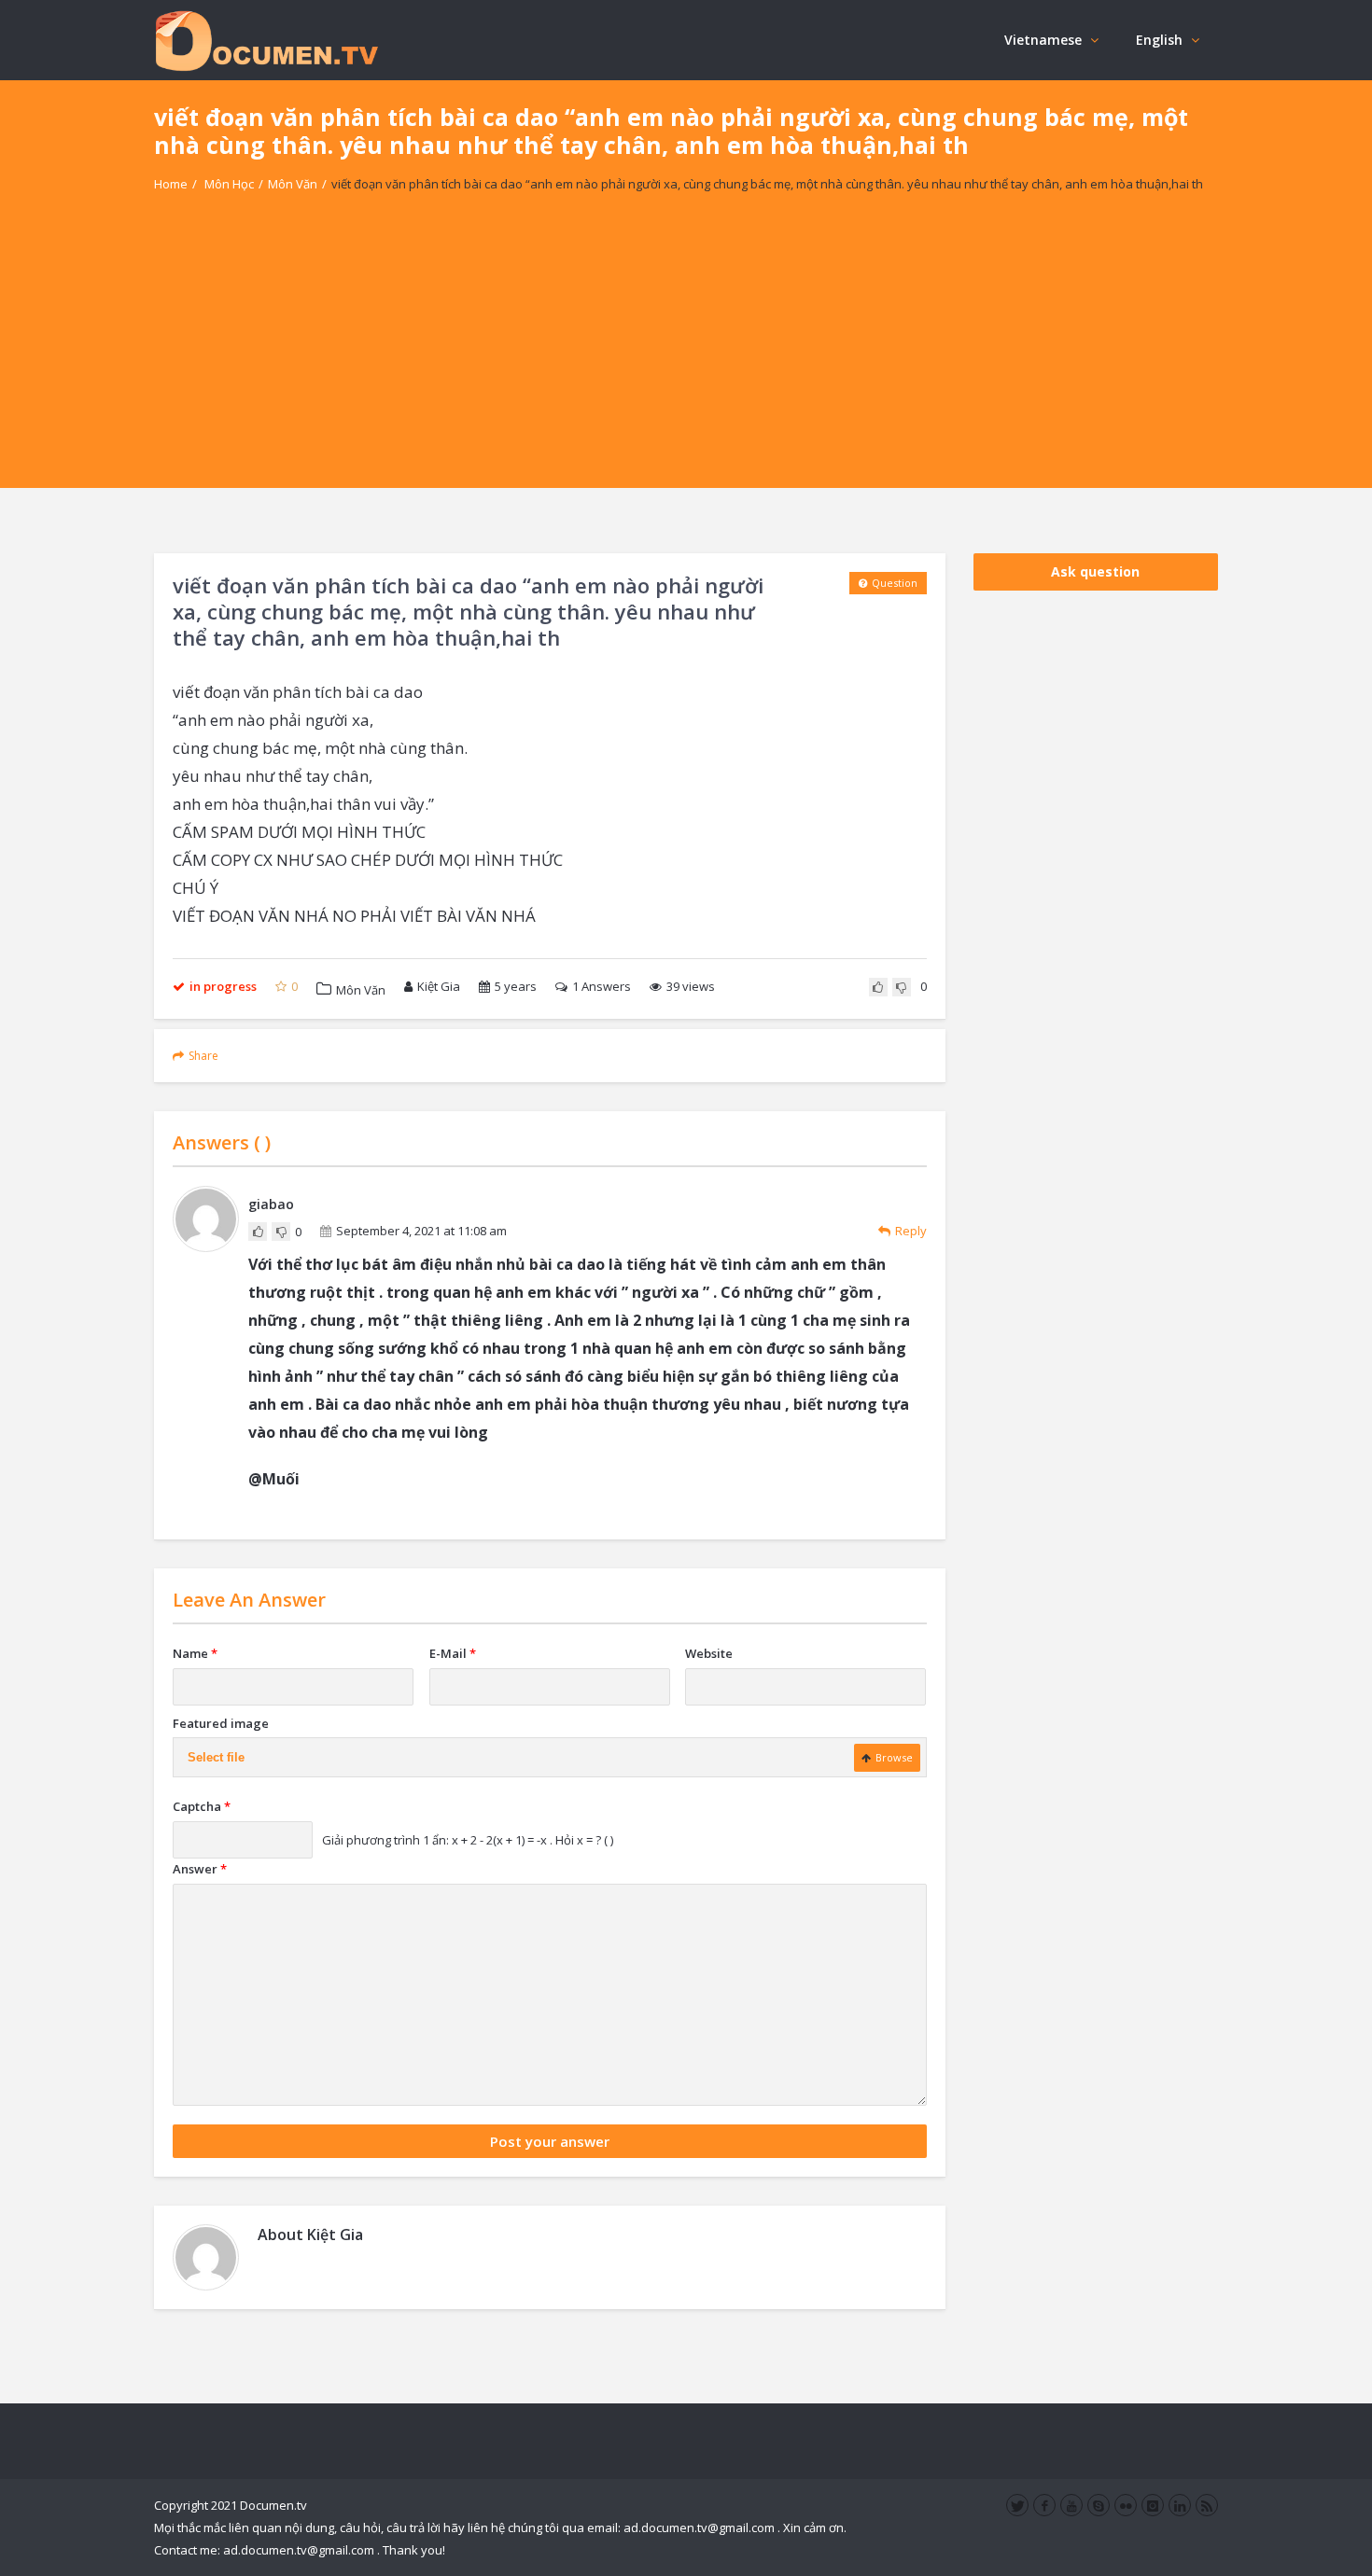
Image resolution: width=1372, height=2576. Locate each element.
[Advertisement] (686, 357)
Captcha (202, 1806)
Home (171, 184)
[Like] (878, 987)
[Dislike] (902, 987)
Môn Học (229, 184)
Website (709, 1653)
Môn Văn (293, 184)
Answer (200, 1869)
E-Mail (453, 1653)
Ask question (1095, 571)
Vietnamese (1043, 40)
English (1159, 40)
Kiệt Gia (439, 986)
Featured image (221, 1723)
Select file (216, 1757)
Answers (602, 986)
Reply (911, 1231)
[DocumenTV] (266, 40)
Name (195, 1653)
